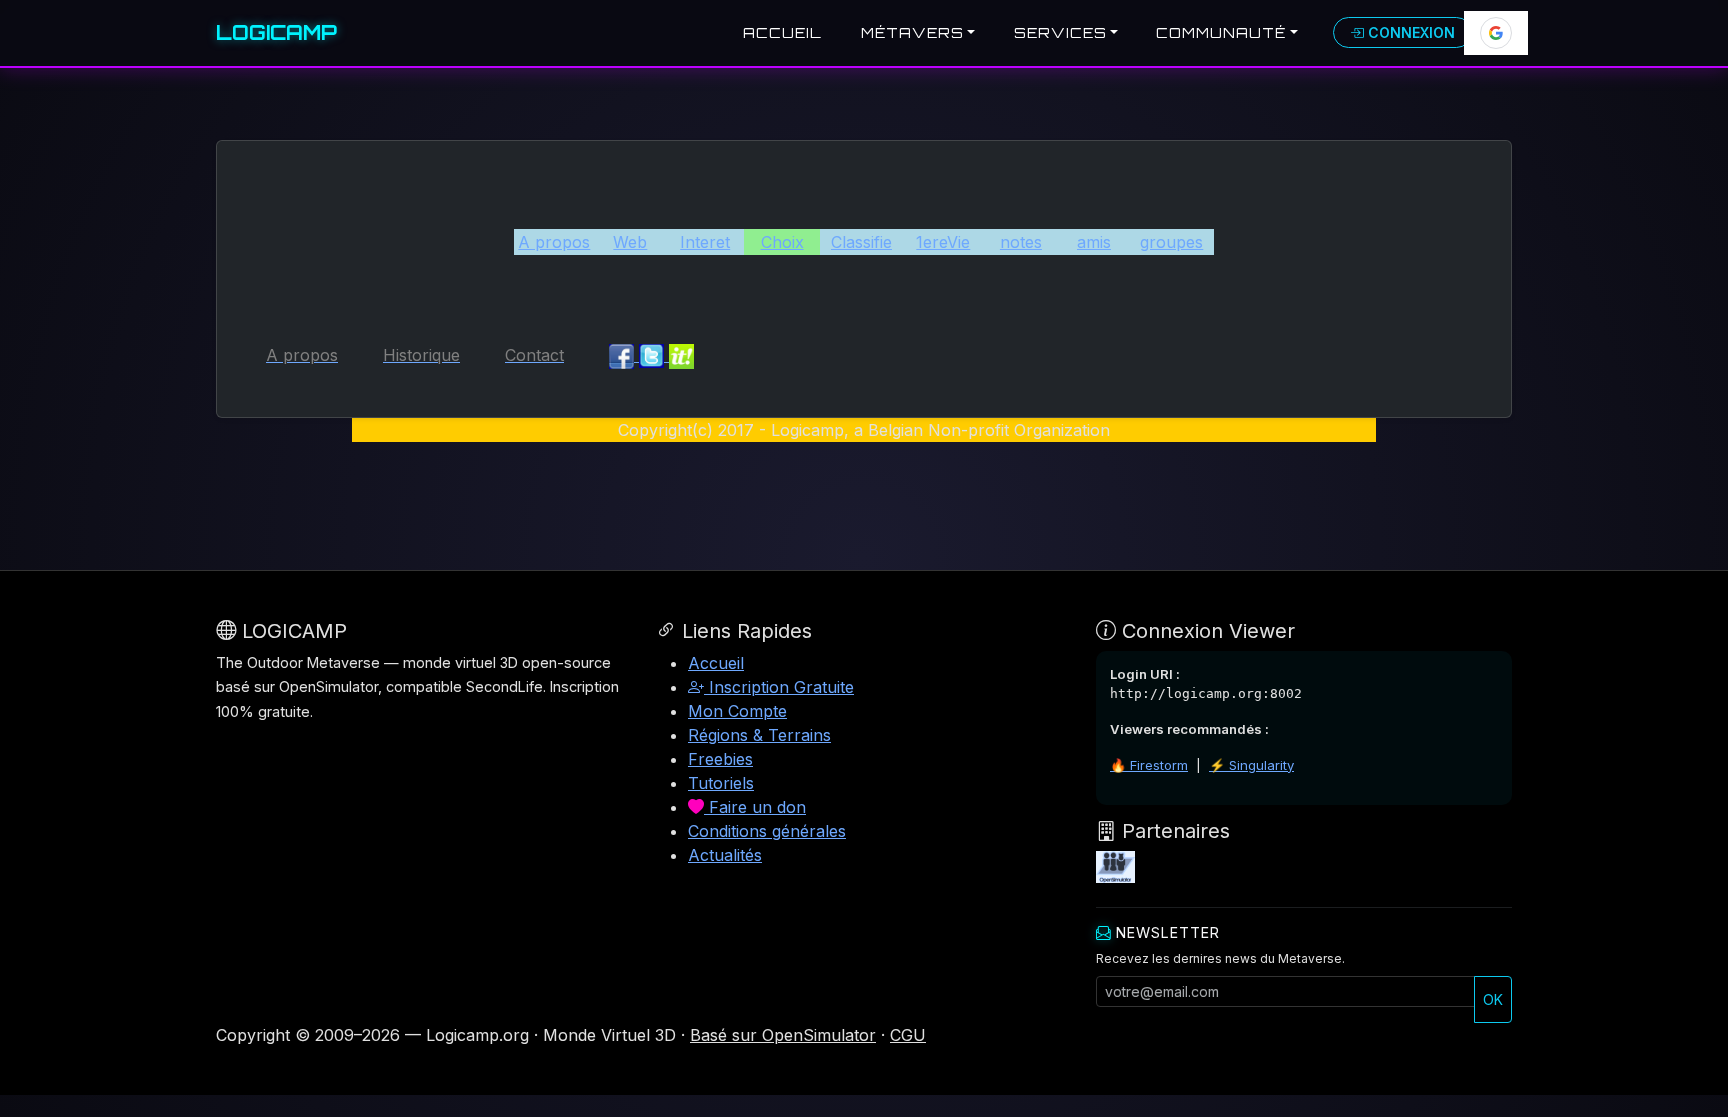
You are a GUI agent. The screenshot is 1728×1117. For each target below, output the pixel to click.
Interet (705, 242)
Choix (782, 242)
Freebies (720, 759)
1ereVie (943, 242)
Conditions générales (767, 831)
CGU (908, 1035)
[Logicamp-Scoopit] (681, 355)
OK (1493, 999)
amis (1094, 242)
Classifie (861, 242)
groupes (1171, 242)
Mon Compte (737, 711)
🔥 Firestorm (1149, 765)
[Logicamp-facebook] (624, 355)
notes (1021, 242)
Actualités (725, 855)
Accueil (782, 32)
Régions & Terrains (759, 735)
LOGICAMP (276, 32)
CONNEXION (1409, 32)
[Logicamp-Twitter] (654, 355)
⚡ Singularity (1251, 765)
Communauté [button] (1221, 32)
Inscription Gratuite (779, 687)
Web (630, 242)
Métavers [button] (912, 32)
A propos (554, 242)
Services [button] (1060, 32)
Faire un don (755, 807)
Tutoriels (721, 783)
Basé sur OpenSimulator (783, 1035)
